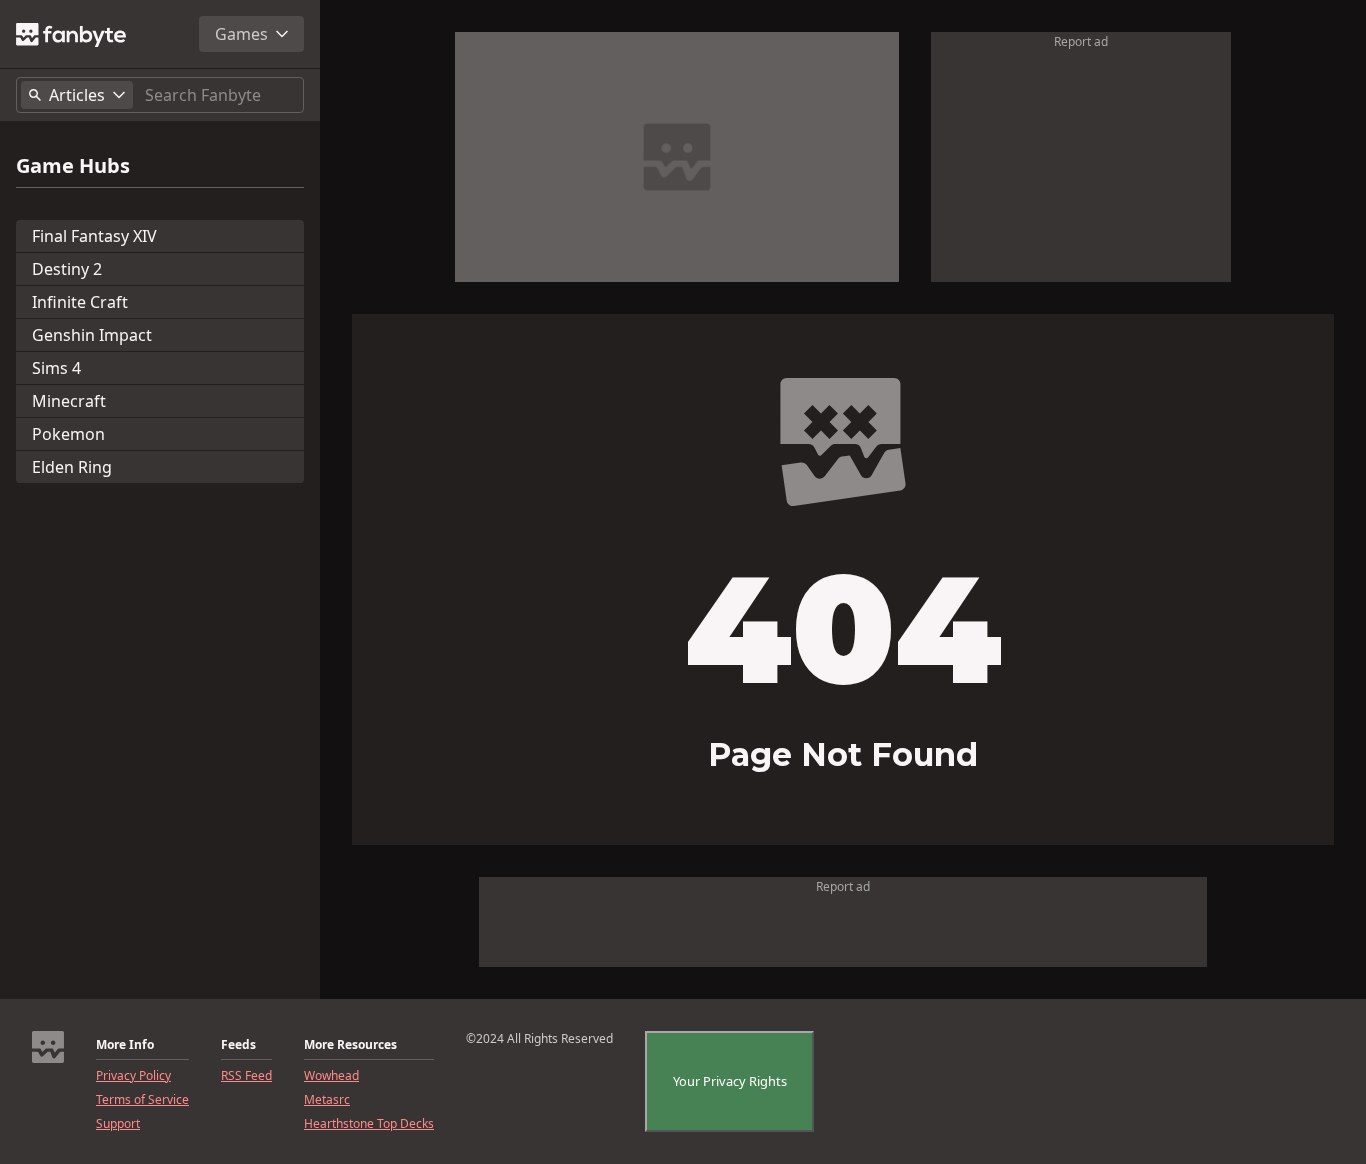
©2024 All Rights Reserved (539, 1039)
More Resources (350, 1045)
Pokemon (68, 434)
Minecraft (69, 401)
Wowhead (331, 1076)
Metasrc (327, 1100)
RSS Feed (246, 1076)
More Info (125, 1045)
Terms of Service (142, 1100)
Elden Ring (72, 467)
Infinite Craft (80, 302)
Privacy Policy (133, 1076)
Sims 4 (56, 368)
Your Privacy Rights (730, 1081)
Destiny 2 (67, 269)
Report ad (1081, 41)
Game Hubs (73, 166)
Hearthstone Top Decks (369, 1124)
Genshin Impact (92, 335)
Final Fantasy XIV (94, 236)
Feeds (238, 1045)
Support (118, 1124)
